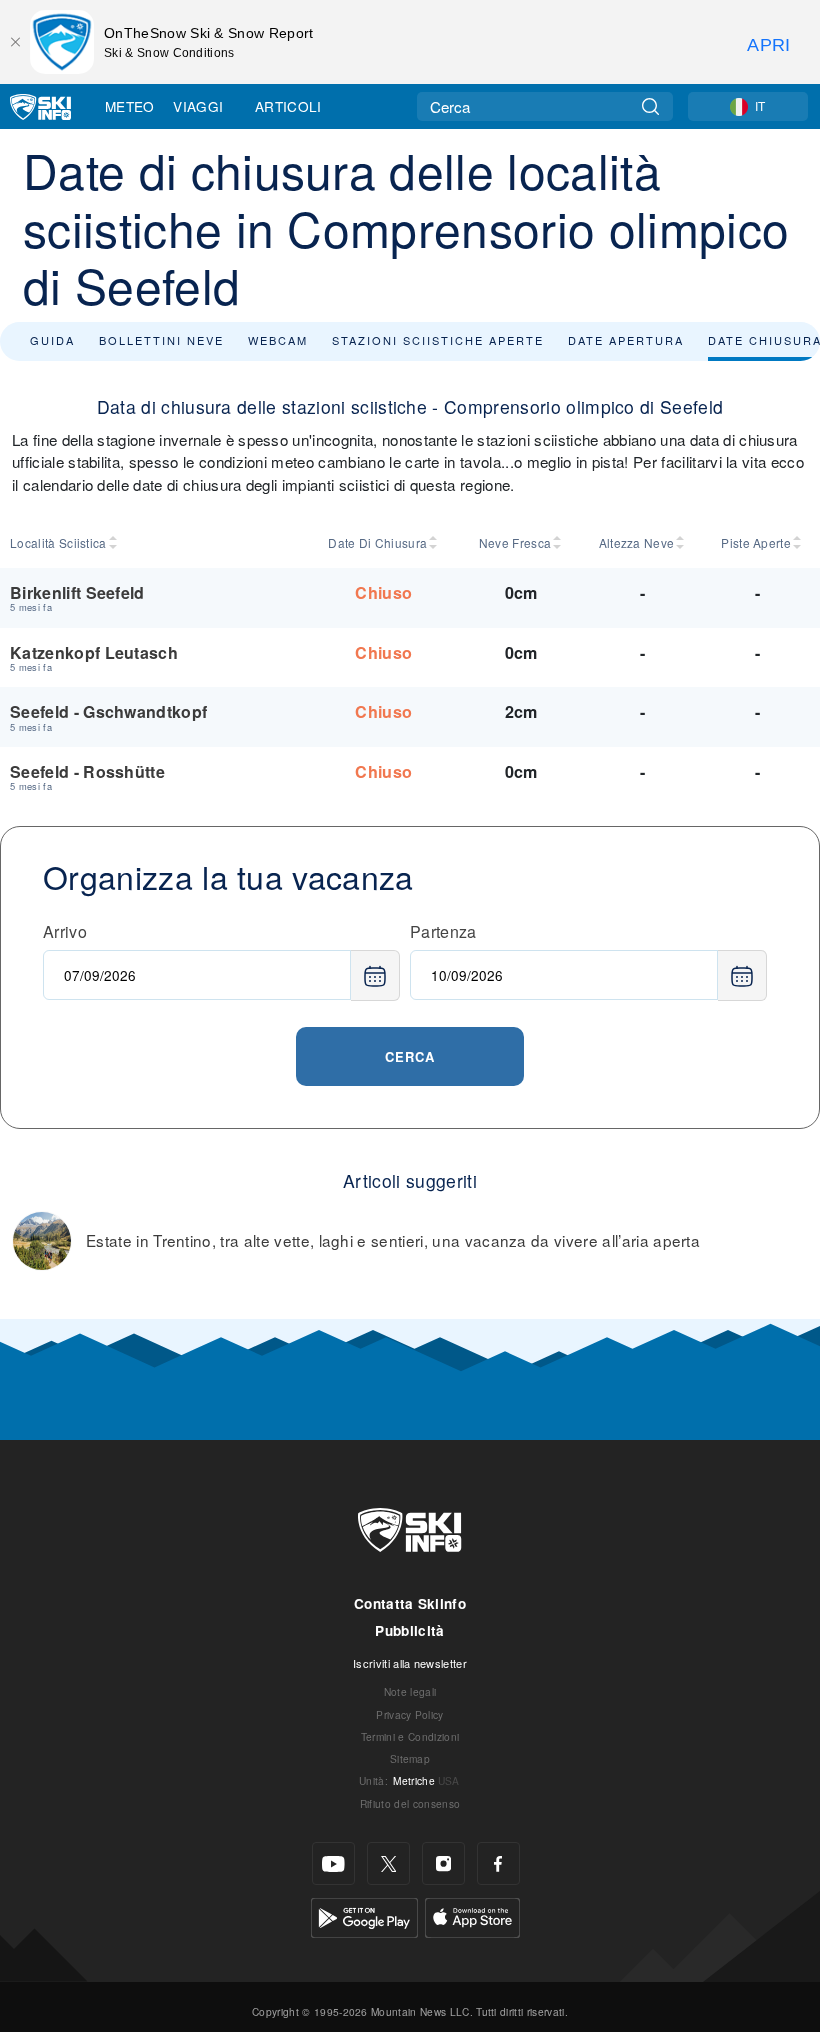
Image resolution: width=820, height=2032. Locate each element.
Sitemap (410, 1758)
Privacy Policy (409, 1714)
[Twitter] (388, 1863)
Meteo (130, 106)
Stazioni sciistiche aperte (438, 340)
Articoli (288, 106)
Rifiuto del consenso (410, 1803)
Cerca (410, 1056)
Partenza (443, 931)
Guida (52, 340)
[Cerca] (650, 106)
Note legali (410, 1691)
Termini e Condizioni (410, 1736)
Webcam (278, 340)
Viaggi (198, 106)
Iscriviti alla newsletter (410, 1663)
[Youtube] (333, 1863)
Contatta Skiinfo (410, 1603)
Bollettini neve (161, 340)
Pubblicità (409, 1630)
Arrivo (65, 931)
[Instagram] (443, 1863)
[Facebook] (498, 1863)
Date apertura (626, 340)
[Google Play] (364, 1915)
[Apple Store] (472, 1915)
